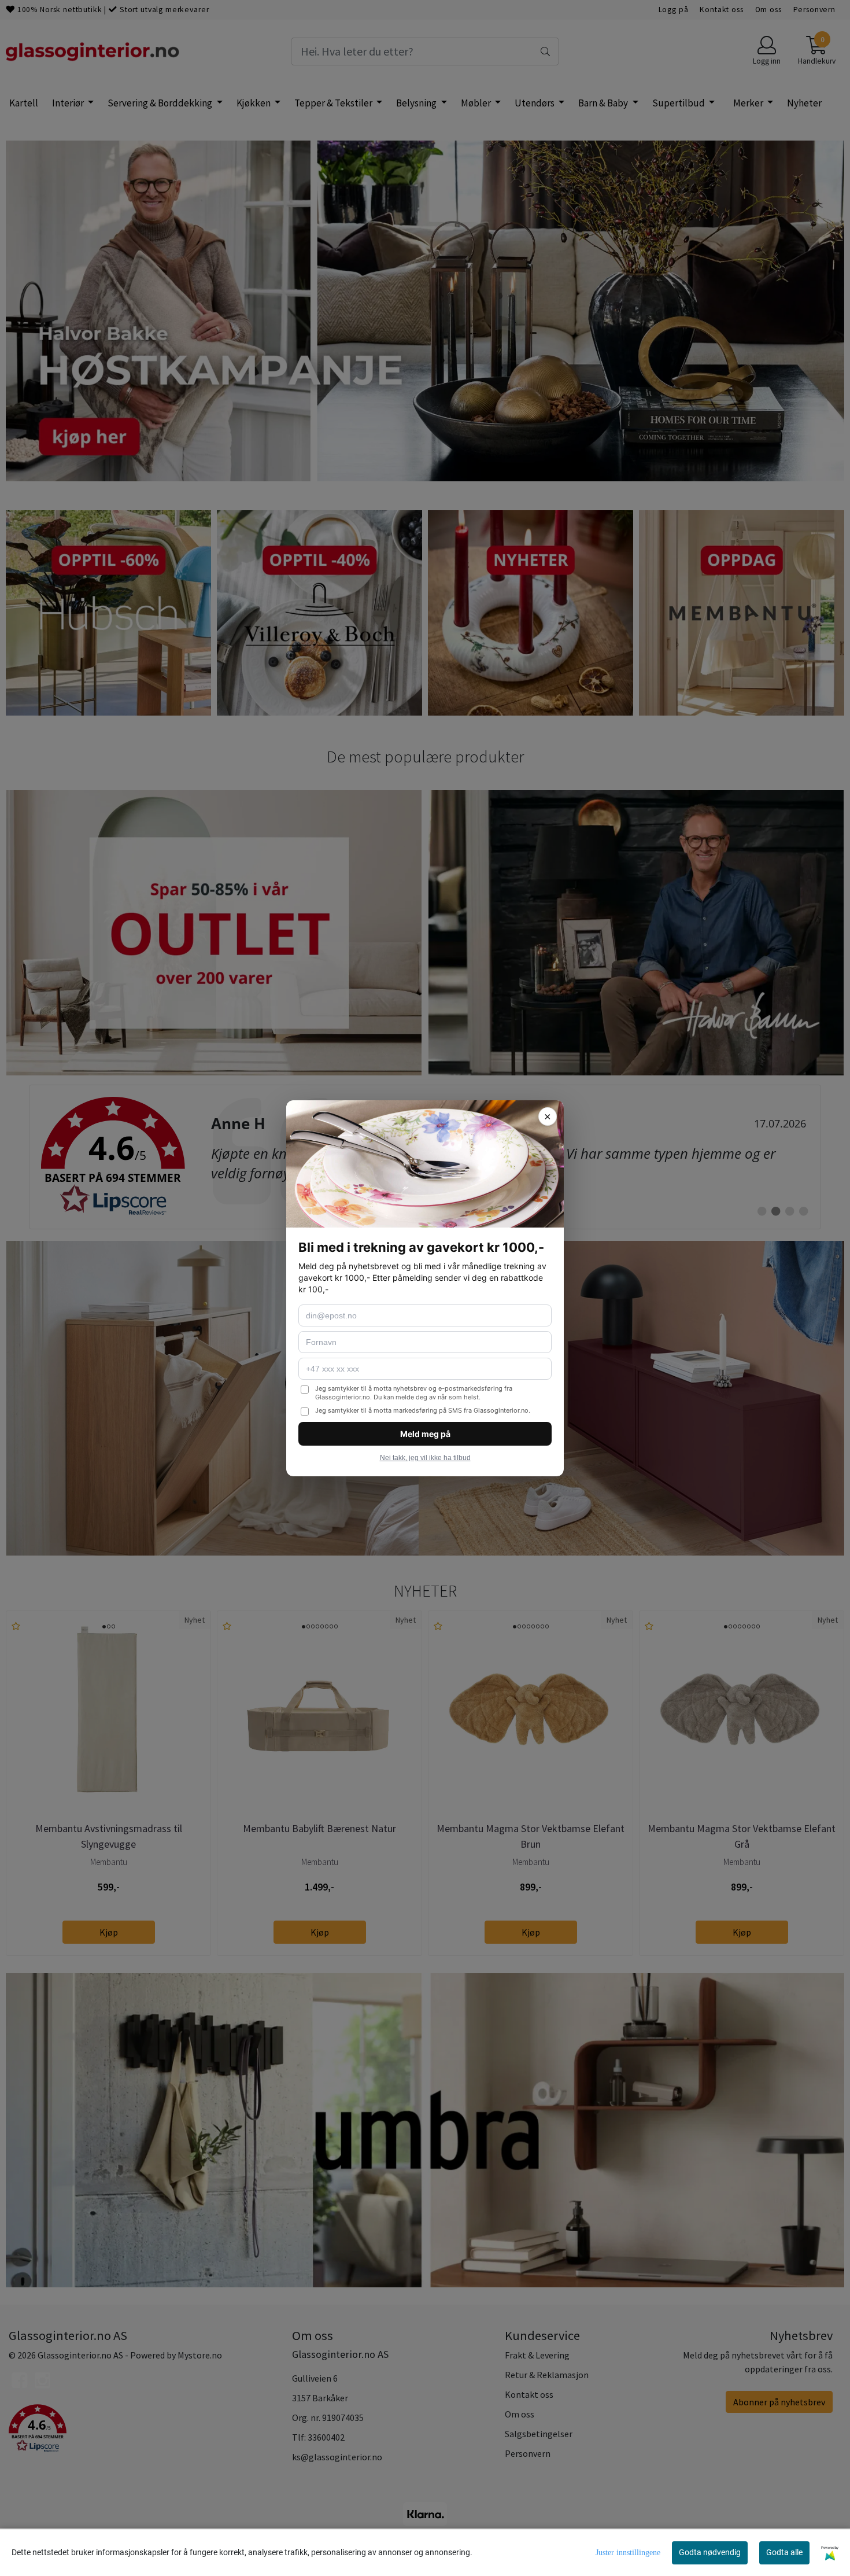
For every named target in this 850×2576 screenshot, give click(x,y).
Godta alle (784, 2552)
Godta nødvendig (710, 2552)
